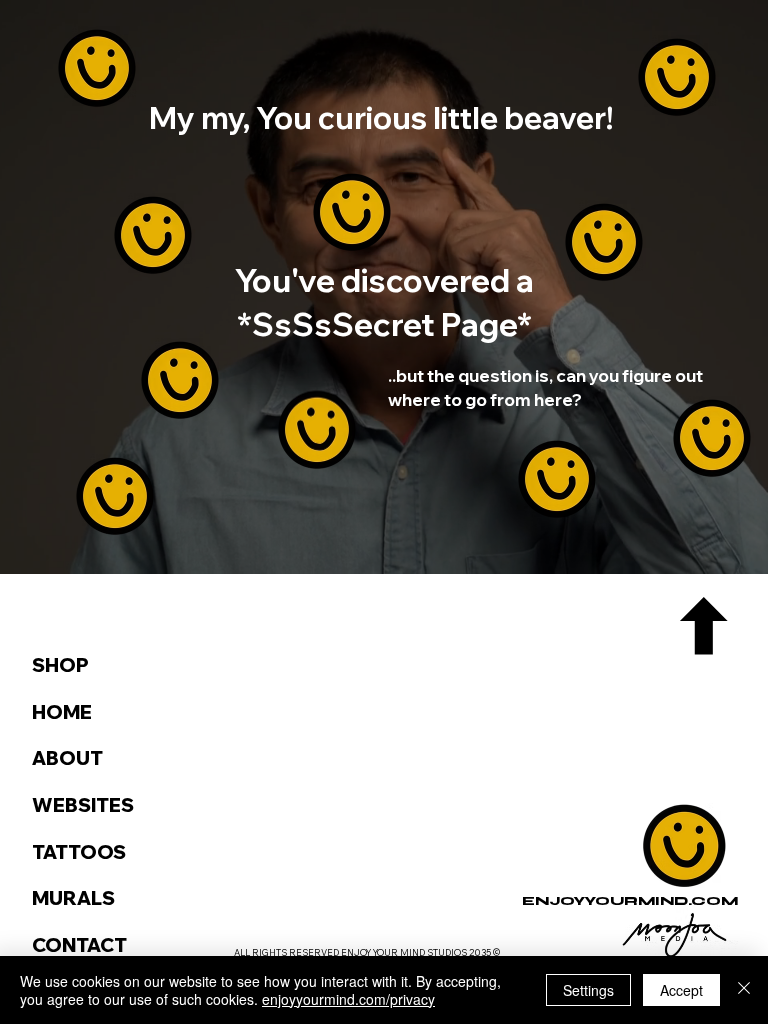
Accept (681, 990)
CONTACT (79, 945)
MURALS (73, 898)
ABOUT (67, 758)
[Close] (744, 990)
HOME (62, 712)
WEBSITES (83, 805)
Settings (588, 990)
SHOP (60, 665)
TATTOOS (79, 852)
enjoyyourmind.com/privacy (348, 999)
